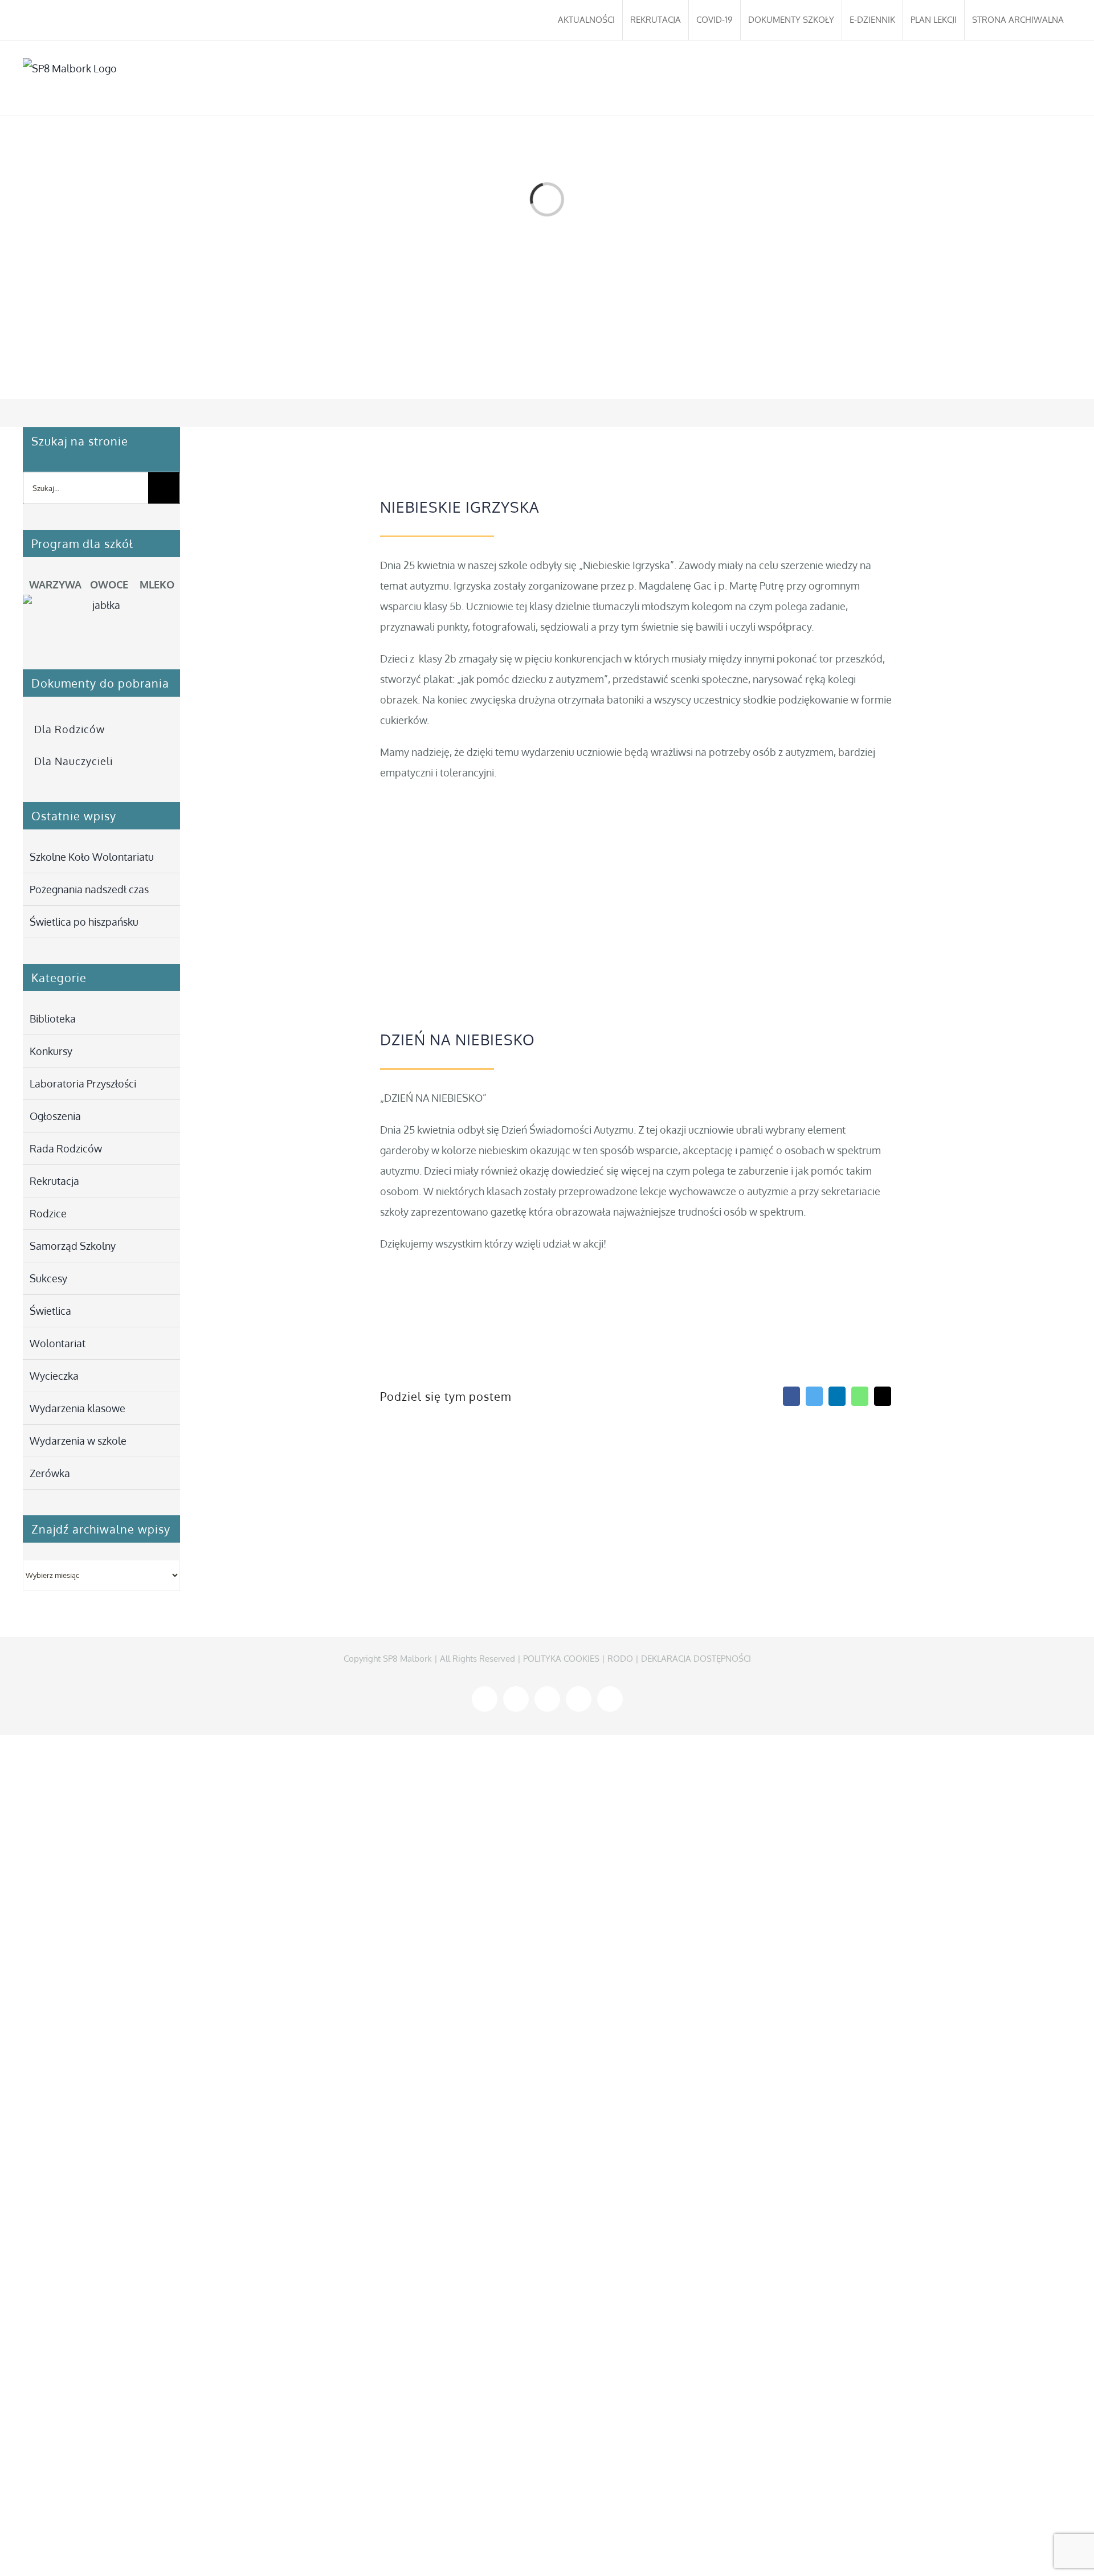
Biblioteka (53, 1019)
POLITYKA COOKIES (561, 1659)
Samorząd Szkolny (73, 1246)
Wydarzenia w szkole (78, 1441)
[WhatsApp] (860, 1396)
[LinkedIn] (837, 1396)
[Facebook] (791, 1396)
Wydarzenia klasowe (77, 1408)
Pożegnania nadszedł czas (89, 889)
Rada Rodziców (66, 1148)
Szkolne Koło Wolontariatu (92, 857)
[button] (1054, 78)
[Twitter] (814, 1396)
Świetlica (50, 1311)
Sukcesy (48, 1278)
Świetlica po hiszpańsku (84, 922)
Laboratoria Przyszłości (83, 1083)
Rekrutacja (54, 1181)
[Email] (883, 1396)
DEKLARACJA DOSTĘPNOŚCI (696, 1659)
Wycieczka (54, 1376)
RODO (620, 1659)
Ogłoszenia (55, 1116)
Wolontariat (58, 1343)
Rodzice (48, 1213)
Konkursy (51, 1051)
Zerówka (50, 1473)
